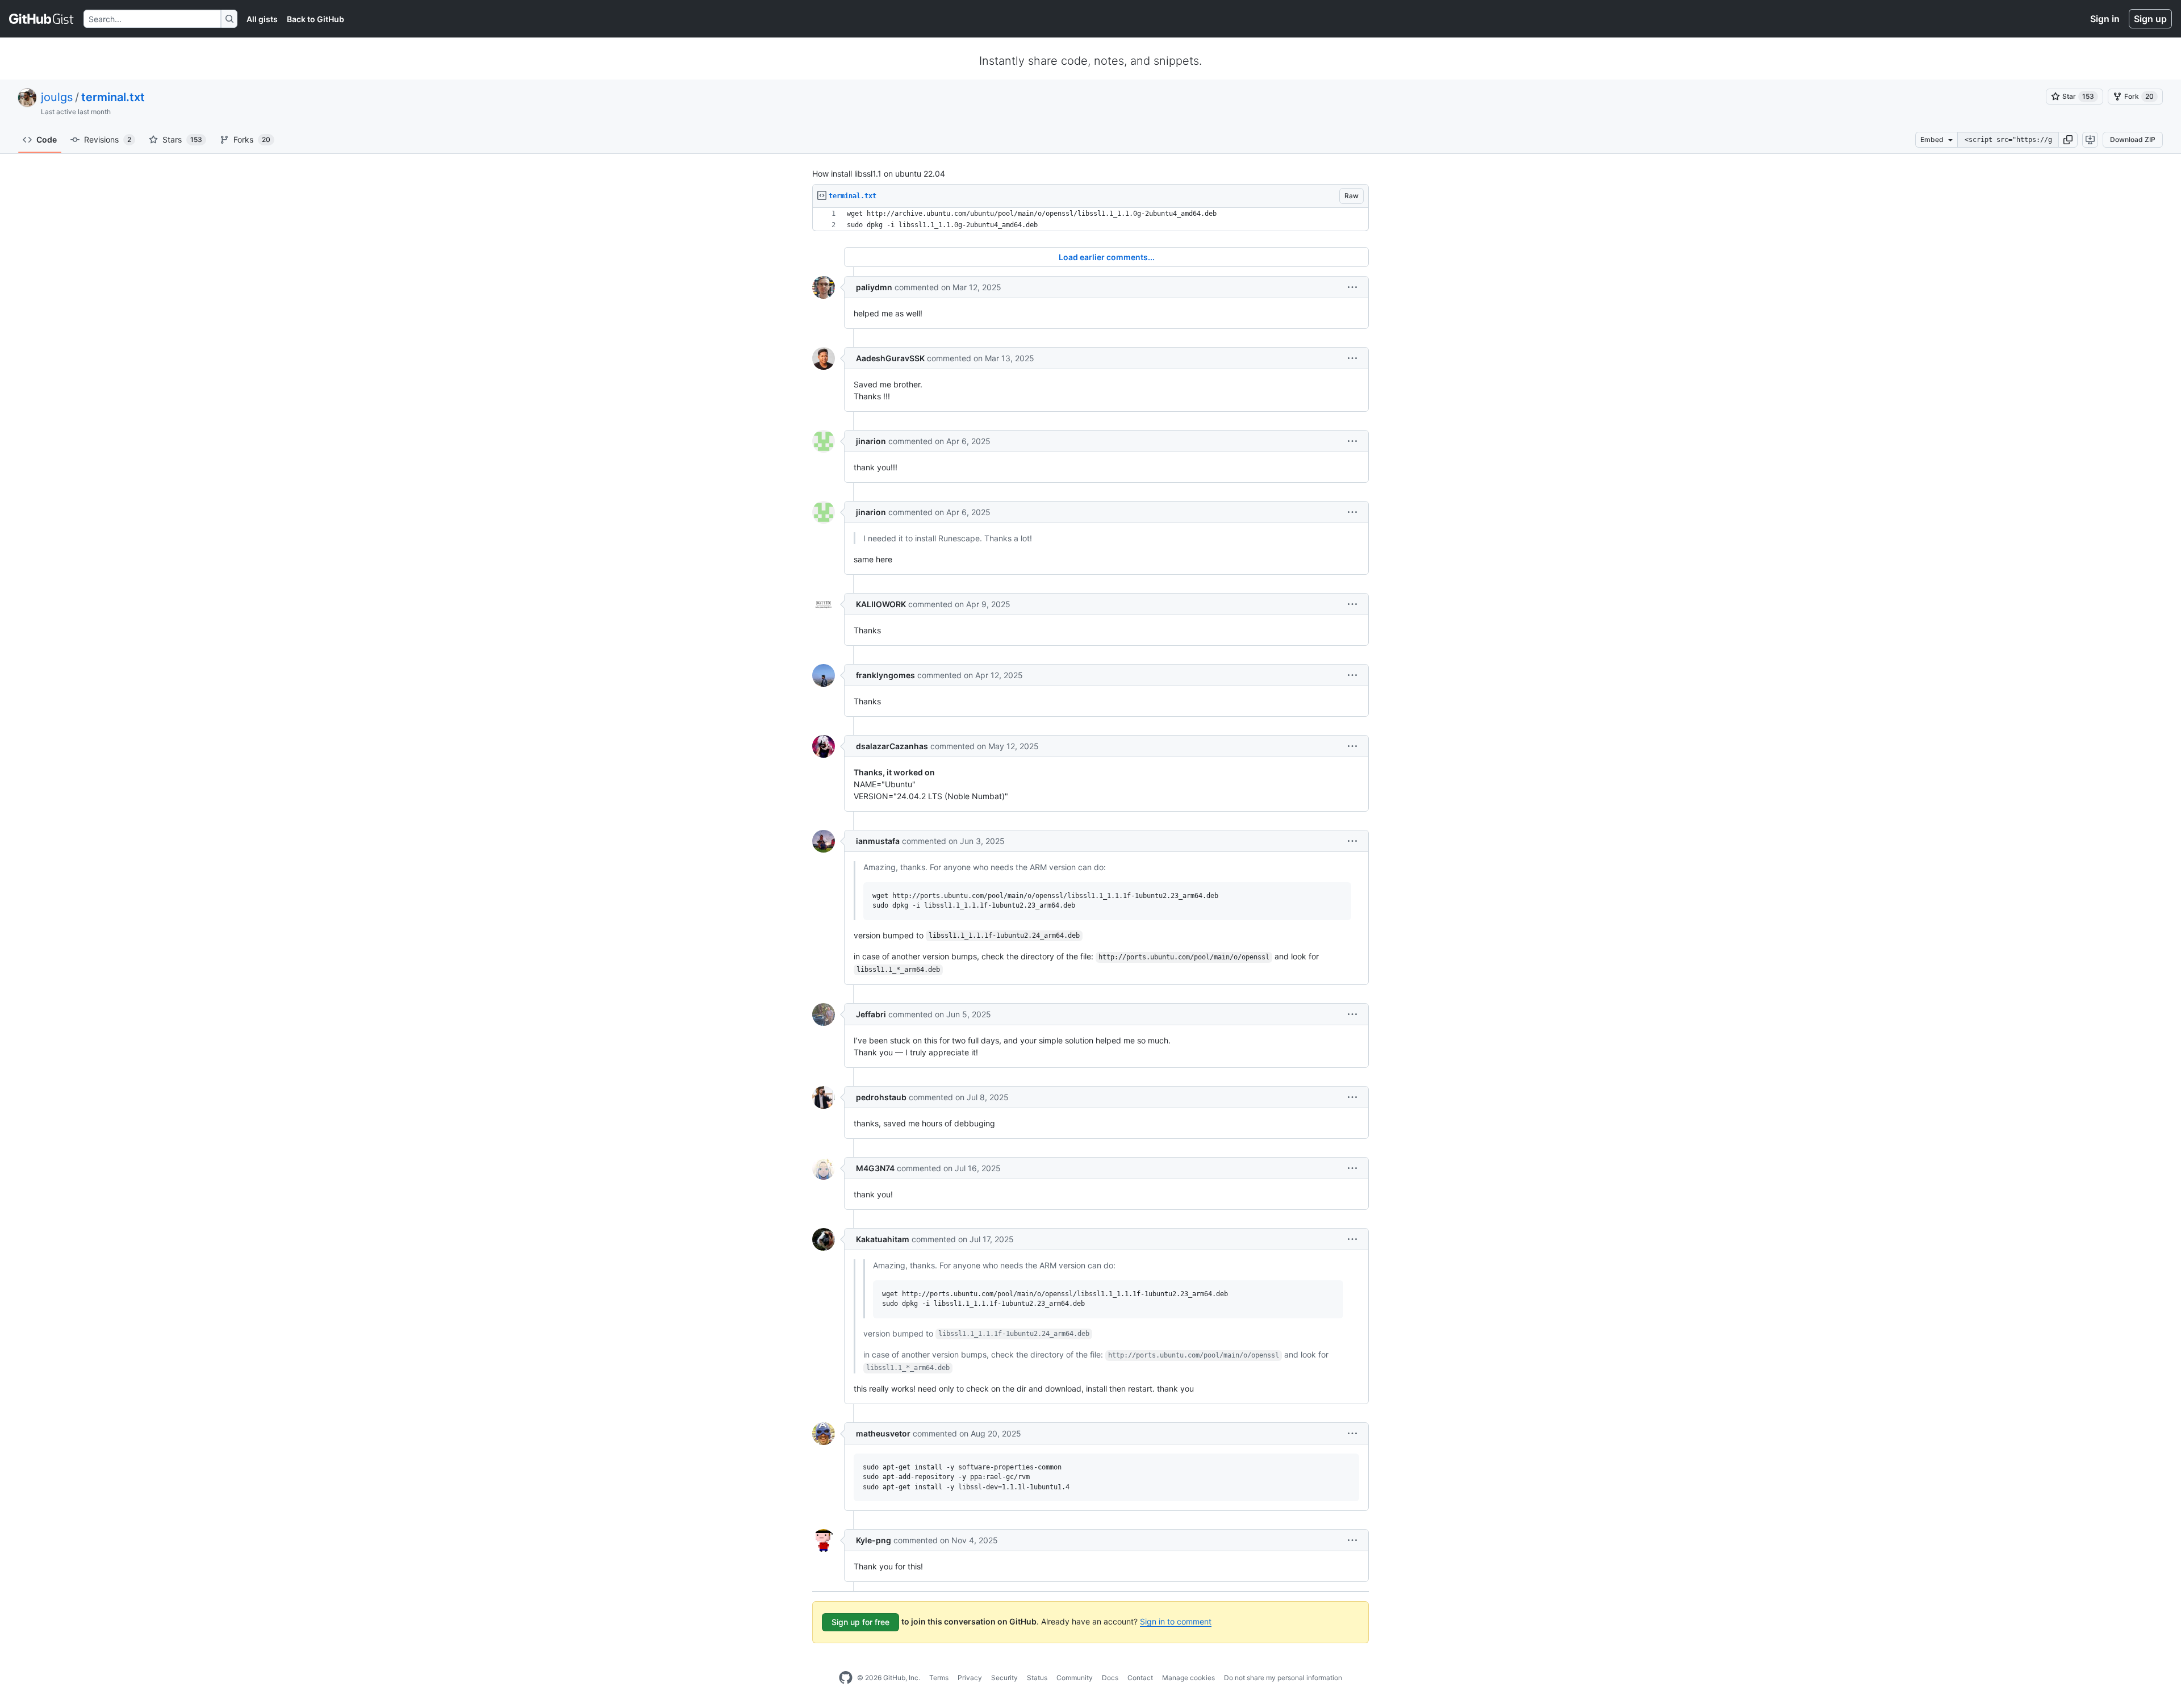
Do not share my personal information (1283, 1678)
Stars (182, 139)
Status (1037, 1678)
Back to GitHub (316, 19)
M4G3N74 (875, 1168)
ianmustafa (878, 841)
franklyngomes (885, 675)
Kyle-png (874, 1540)
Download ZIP (2133, 139)
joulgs (57, 97)
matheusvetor (883, 1433)
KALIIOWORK (881, 604)
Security (1004, 1678)
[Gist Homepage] (42, 19)
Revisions (108, 139)
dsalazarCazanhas (892, 746)
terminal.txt (113, 97)
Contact (1140, 1678)
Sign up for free (860, 1622)
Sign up (2150, 19)
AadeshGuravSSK (890, 358)
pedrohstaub (881, 1097)
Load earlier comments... (1107, 257)
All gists (262, 19)
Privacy (970, 1678)
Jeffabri (871, 1014)
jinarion (871, 441)
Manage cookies (1188, 1678)
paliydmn (874, 287)
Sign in (2105, 19)
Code (47, 139)
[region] (1090, 220)
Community (1075, 1678)
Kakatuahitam (883, 1239)
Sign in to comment (1176, 1621)
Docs (1110, 1678)
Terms (939, 1678)
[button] (2068, 140)
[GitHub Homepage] (846, 1678)
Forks (252, 139)
